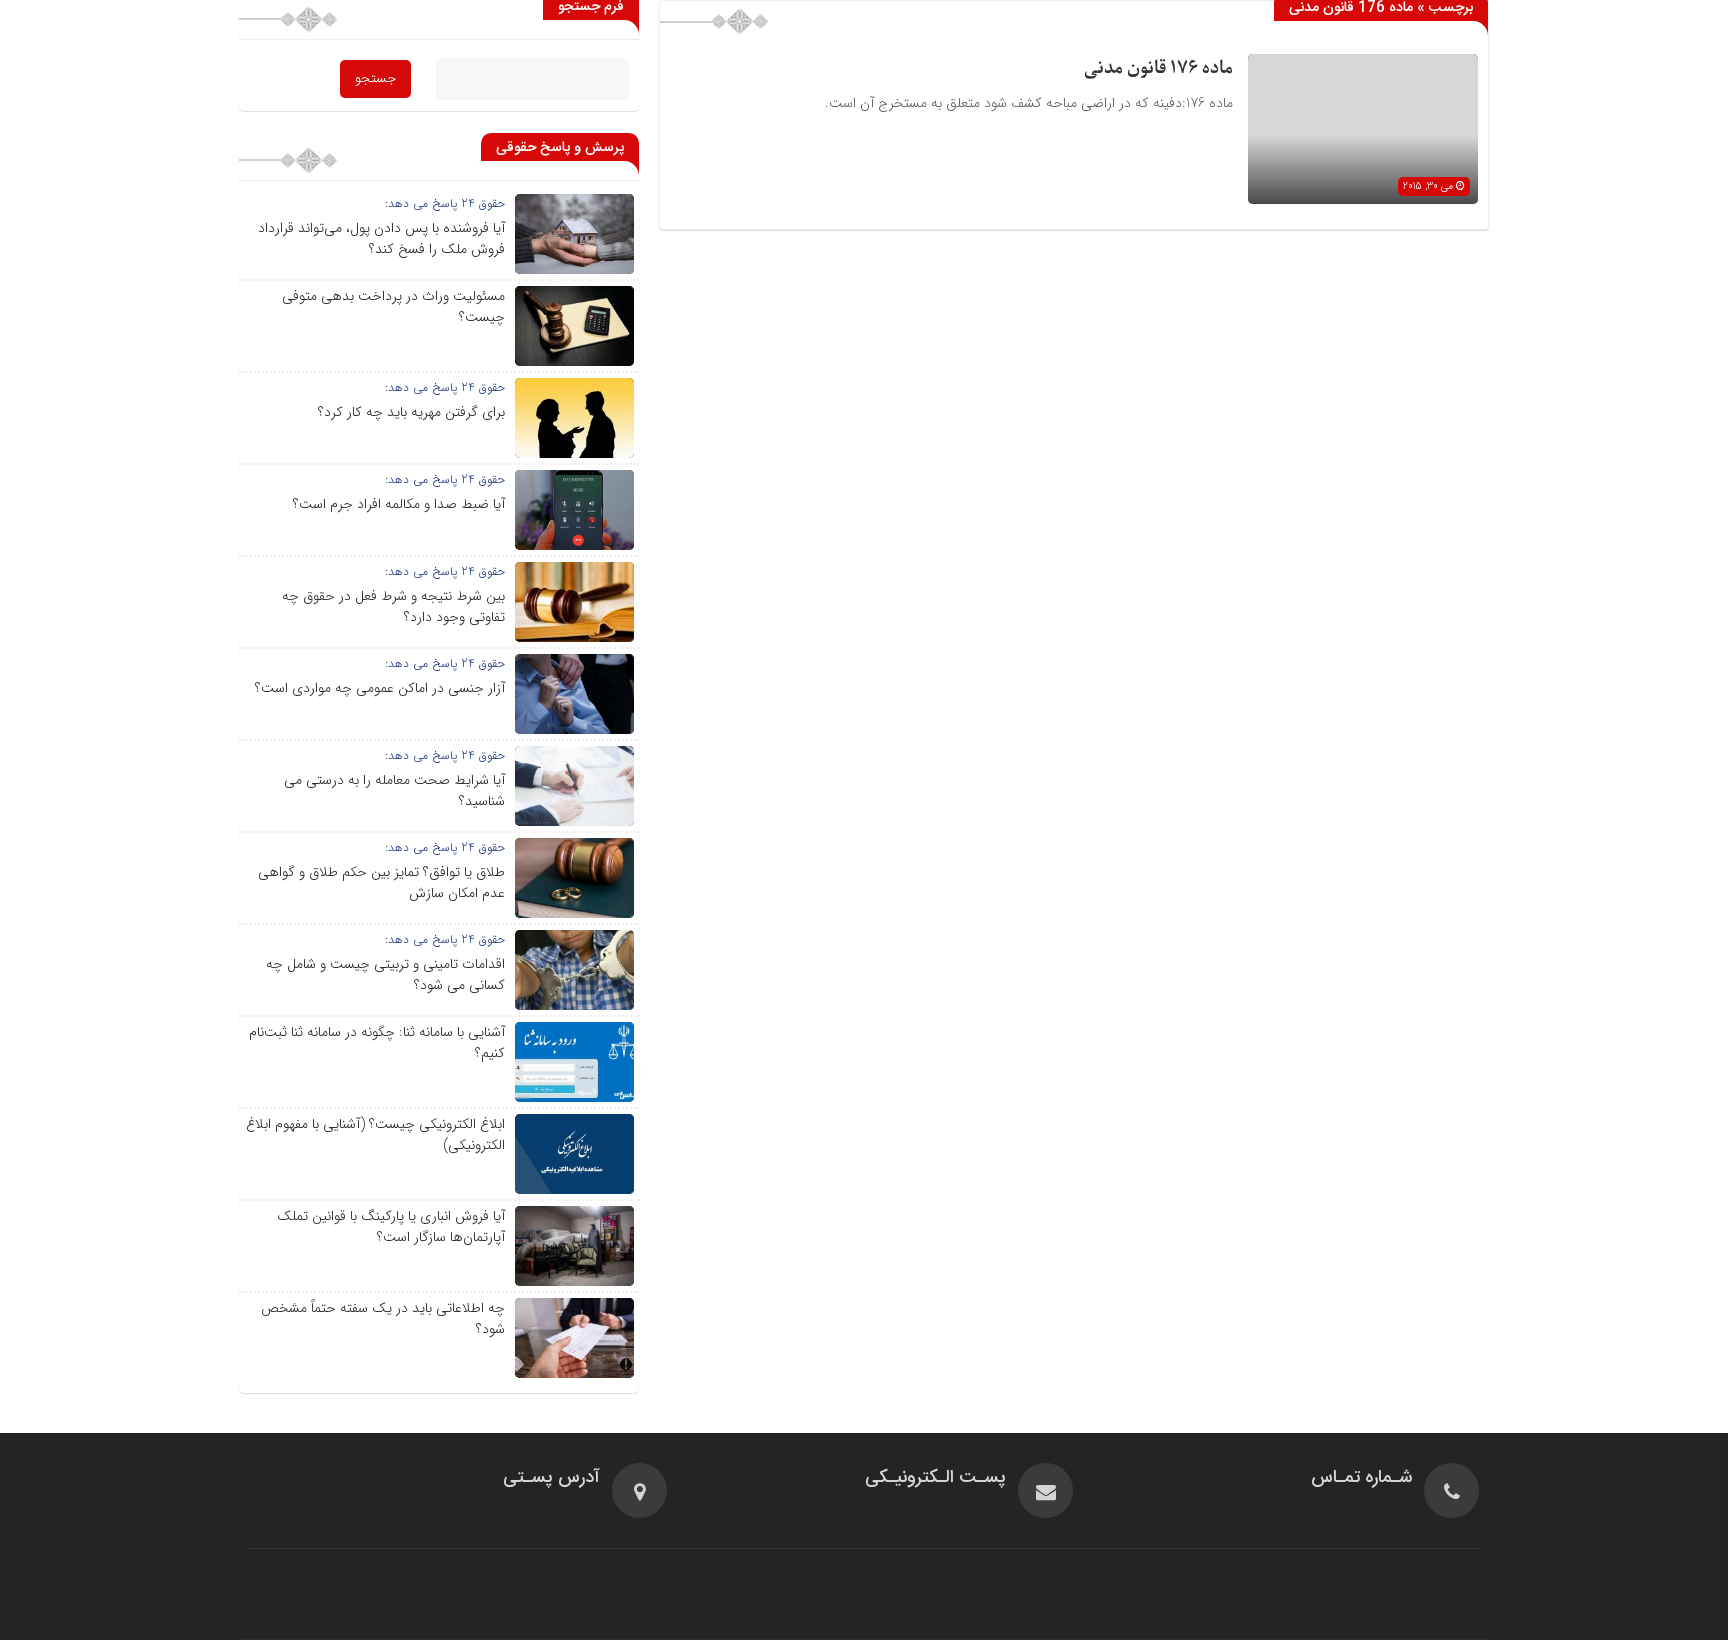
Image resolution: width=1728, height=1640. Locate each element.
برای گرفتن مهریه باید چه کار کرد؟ (411, 412)
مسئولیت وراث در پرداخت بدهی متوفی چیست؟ (393, 306)
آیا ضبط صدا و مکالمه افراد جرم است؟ (399, 504)
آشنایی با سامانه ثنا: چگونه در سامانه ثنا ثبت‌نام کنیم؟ (377, 1042)
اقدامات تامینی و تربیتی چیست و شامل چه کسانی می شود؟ (385, 974)
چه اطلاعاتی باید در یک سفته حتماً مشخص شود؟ (383, 1318)
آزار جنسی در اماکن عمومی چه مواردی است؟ (380, 688)
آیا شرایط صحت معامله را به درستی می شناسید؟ (394, 790)
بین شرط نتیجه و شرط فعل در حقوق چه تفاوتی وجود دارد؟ (393, 606)
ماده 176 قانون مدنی (1158, 68)
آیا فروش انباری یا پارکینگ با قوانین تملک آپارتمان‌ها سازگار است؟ (391, 1226)
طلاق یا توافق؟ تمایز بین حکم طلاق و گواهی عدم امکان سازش (381, 882)
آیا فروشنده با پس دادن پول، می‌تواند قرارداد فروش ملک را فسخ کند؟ (381, 238)
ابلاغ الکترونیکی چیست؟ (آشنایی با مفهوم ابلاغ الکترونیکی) (375, 1134)
